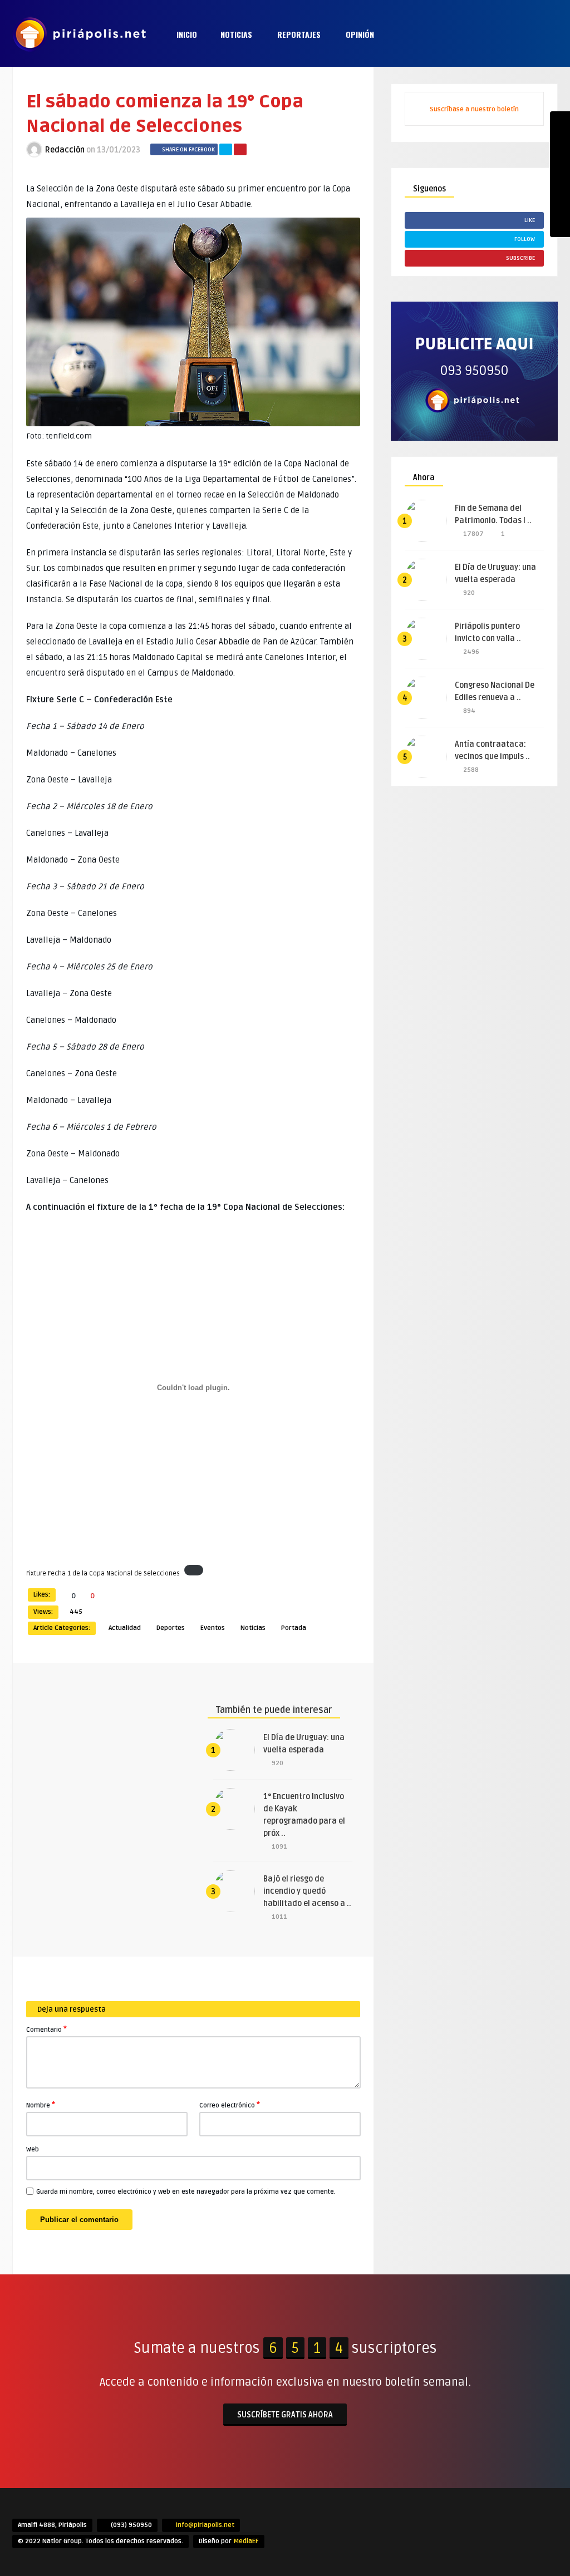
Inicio (187, 34)
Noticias (236, 34)
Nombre (41, 2105)
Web (33, 2149)
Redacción (65, 150)
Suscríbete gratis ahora (285, 2415)
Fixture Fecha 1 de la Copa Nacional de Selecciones (103, 1573)
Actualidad (125, 1628)
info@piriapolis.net (205, 2525)
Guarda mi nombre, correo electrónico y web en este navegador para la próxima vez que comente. (186, 2192)
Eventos (213, 1628)
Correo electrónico (230, 2105)
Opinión (360, 34)
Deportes (171, 1628)
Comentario (46, 2029)
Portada (294, 1628)
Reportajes (299, 34)
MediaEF (246, 2541)
